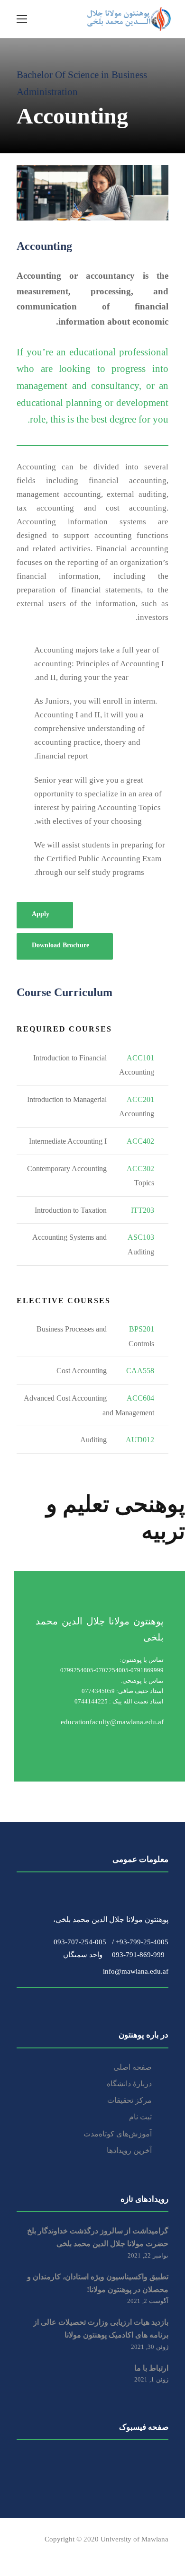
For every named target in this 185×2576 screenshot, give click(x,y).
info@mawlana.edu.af (133, 1972)
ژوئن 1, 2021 (151, 2379)
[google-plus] (37, 2553)
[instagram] (103, 2553)
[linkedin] (53, 2553)
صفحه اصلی (133, 2067)
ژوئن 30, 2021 (150, 2347)
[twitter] (87, 2553)
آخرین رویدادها (129, 2150)
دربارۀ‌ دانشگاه (129, 2084)
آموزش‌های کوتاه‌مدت (118, 2134)
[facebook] (20, 2553)
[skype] (70, 2553)
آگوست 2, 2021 (148, 2301)
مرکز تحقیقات (129, 2100)
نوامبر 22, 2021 (148, 2255)
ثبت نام (140, 2117)
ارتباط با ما (151, 2368)
